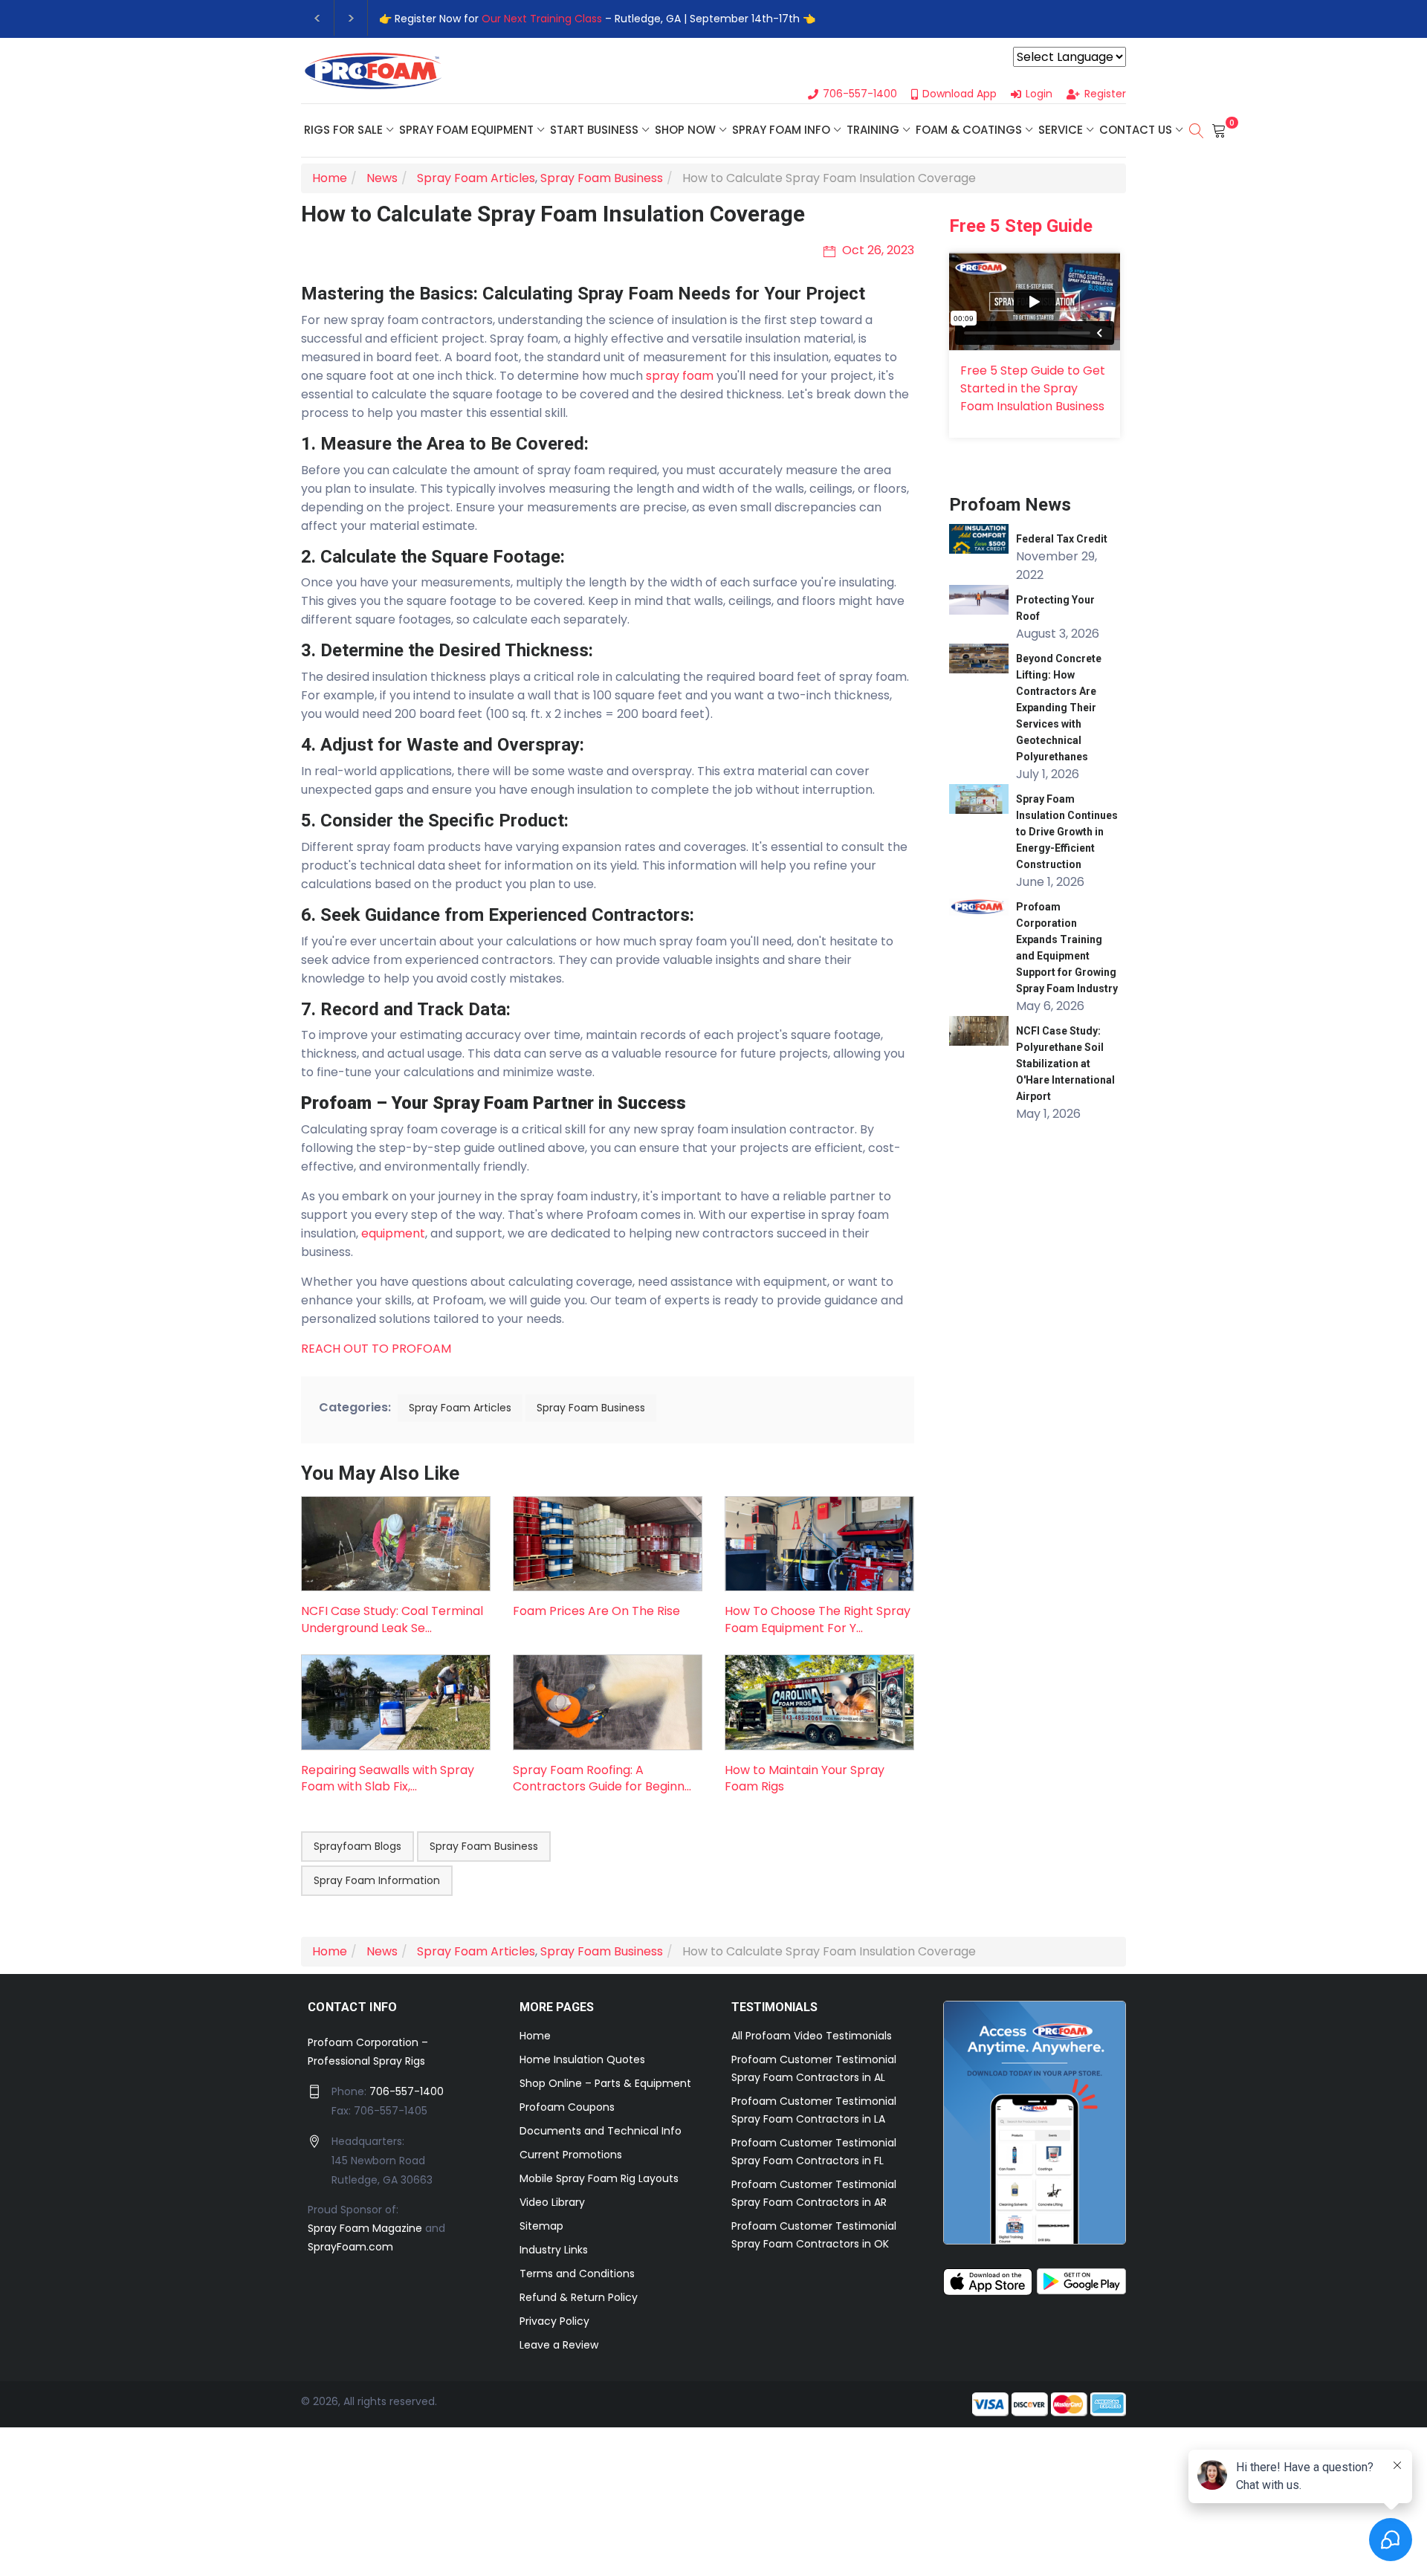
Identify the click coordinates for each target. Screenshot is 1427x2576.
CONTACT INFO (353, 2007)
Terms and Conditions (577, 2274)
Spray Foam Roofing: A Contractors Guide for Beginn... (602, 1778)
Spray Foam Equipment (466, 130)
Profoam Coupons (567, 2107)
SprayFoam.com (350, 2247)
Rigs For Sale (343, 130)
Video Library (552, 2202)
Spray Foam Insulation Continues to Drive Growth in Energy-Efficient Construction (1067, 832)
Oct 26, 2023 (877, 250)
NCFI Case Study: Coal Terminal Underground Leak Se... (392, 1619)
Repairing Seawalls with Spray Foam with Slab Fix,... (388, 1778)
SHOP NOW (685, 130)
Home (535, 2036)
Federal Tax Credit (1062, 539)
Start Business (594, 130)
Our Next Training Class (542, 19)
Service (1061, 130)
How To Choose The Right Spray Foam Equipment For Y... (818, 1619)
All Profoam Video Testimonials (812, 2036)
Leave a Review (559, 2345)
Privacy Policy (554, 2321)
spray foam (680, 376)
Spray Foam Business (591, 1408)
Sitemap (541, 2226)
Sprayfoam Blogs (357, 1846)
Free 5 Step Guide (1021, 226)
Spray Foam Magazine (365, 2228)
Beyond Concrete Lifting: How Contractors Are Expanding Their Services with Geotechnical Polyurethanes (1059, 708)
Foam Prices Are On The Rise (596, 1611)
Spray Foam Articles (460, 1408)
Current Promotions (571, 2155)
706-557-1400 (407, 2091)
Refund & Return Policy (579, 2297)
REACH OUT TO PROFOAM (376, 1349)
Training (873, 130)
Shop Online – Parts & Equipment (605, 2083)
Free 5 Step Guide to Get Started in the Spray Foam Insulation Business (1033, 388)
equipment (393, 1233)
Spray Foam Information (377, 1880)
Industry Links (554, 2250)
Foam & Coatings (969, 130)
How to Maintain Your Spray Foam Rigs (805, 1778)
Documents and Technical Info (601, 2131)
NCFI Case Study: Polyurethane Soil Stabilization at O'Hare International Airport (1065, 1064)
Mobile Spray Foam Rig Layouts (599, 2178)
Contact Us (1136, 130)
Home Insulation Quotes (582, 2059)
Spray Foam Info (781, 130)
